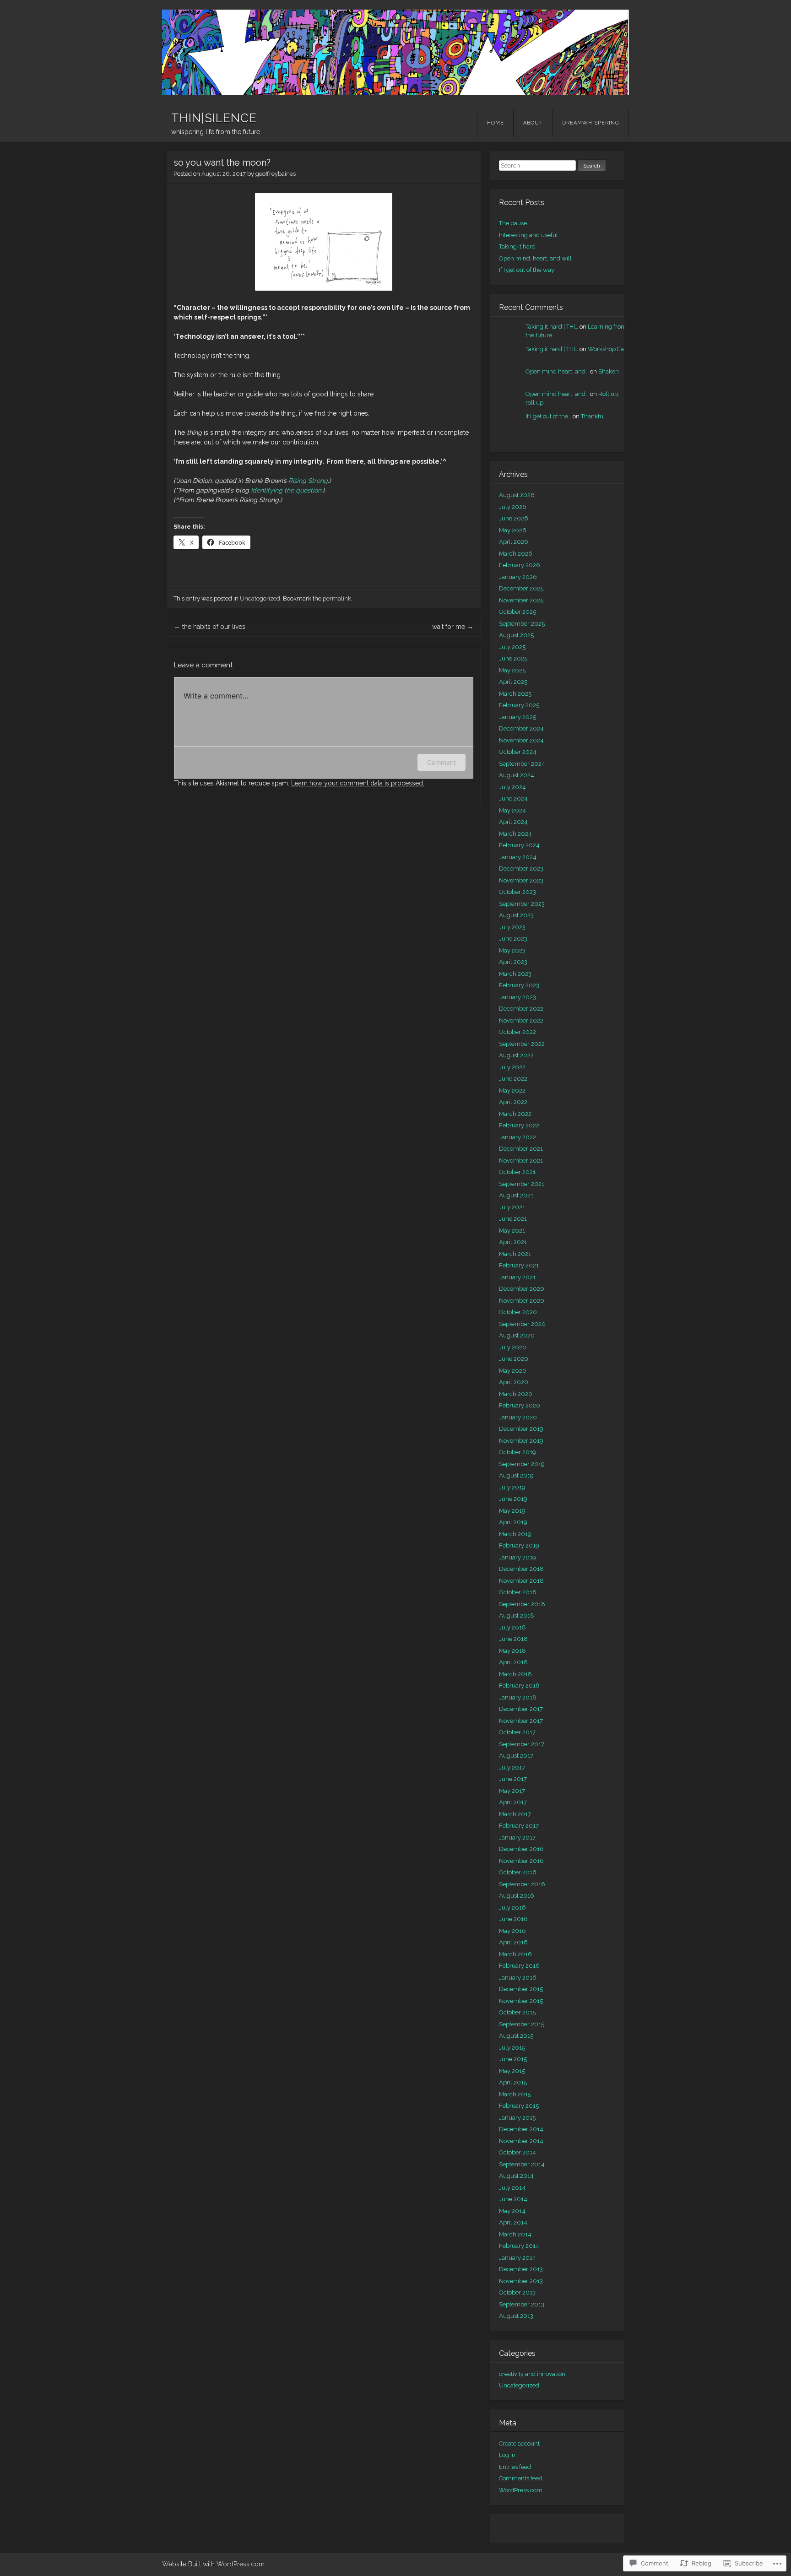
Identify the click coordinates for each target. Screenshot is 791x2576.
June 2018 (513, 1639)
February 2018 (519, 1686)
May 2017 (512, 1791)
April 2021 (513, 1242)
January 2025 (517, 717)
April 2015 (513, 2082)
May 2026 (513, 530)
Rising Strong (308, 481)
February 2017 (519, 1826)
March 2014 (515, 2234)
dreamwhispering (591, 123)
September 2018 (522, 1604)
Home (496, 123)
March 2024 (515, 834)
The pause (513, 223)
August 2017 (516, 1756)
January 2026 (518, 577)
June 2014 (513, 2199)
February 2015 (519, 2106)
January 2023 (517, 997)
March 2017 (515, 1814)
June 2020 (514, 1359)
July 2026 (513, 507)
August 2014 (516, 2176)
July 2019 (512, 1487)
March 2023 (515, 974)
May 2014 (512, 2211)
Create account (519, 2443)
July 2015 (512, 2048)
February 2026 (520, 565)
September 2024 (522, 764)
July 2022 (512, 1067)
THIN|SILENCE (214, 118)
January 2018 (518, 1697)
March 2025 (515, 694)
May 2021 (512, 1231)
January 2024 (518, 857)
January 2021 (517, 1277)
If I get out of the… (548, 416)
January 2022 (517, 1137)
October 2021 (517, 1172)
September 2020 (522, 1324)
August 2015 (516, 2036)
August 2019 (516, 1475)
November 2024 (521, 740)
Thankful (593, 416)
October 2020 (518, 1312)
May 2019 (512, 1511)
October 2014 (517, 2152)
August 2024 (517, 775)
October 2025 (517, 612)
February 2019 (519, 1545)
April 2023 (513, 962)
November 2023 (521, 880)
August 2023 (516, 915)
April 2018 (513, 1662)
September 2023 (522, 904)
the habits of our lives (210, 627)
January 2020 (518, 1417)
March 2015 (515, 2094)
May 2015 (512, 2071)
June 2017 (513, 1779)
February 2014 (519, 2246)
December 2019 (521, 1429)
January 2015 (517, 2118)
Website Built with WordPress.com (213, 2564)
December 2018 (521, 1569)
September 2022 (522, 1044)
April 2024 (513, 822)
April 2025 (513, 682)
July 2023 (512, 927)
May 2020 (513, 1371)
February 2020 (520, 1405)
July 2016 (512, 1908)
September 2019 (522, 1464)
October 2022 (517, 1032)
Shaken (609, 371)
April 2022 (513, 1102)
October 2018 (518, 1592)
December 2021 (521, 1149)
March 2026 (516, 554)
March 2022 (515, 1114)
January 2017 (517, 1837)
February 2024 (519, 845)
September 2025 (522, 624)
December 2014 (521, 2129)
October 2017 (517, 1732)
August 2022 (516, 1055)
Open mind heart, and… (557, 371)
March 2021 (515, 1254)
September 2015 (522, 2024)
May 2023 (512, 950)
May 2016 (512, 1931)
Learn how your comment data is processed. (358, 783)
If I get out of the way (527, 270)
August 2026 (517, 495)
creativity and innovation (532, 2374)
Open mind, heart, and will (535, 258)
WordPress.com (521, 2490)
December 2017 (521, 1709)
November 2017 (521, 1721)
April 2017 (513, 1802)
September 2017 (522, 1744)
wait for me (453, 627)
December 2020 (522, 1289)
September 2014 (522, 2164)
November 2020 (522, 1301)
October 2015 (517, 2012)
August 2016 (517, 1896)
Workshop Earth (610, 349)
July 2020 (513, 1347)
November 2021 (521, 1161)
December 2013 (521, 2269)
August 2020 (517, 1335)
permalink (337, 598)
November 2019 (521, 1441)
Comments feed (521, 2478)
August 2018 (517, 1615)
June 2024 (513, 798)
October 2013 (517, 2292)
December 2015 (521, 1989)
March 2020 (516, 1394)
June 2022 (513, 1079)
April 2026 (514, 542)
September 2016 (522, 1884)
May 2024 (512, 810)
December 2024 (521, 728)
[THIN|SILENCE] (395, 52)
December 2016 (521, 1849)
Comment (442, 762)
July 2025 (512, 647)
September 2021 (522, 1184)
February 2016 (519, 1966)
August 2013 (516, 2316)
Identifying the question (286, 490)
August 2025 (516, 635)
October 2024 (518, 752)
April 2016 (513, 1942)
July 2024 (512, 787)
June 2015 (513, 2059)
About (533, 123)
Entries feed (515, 2467)
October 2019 (517, 1452)
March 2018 (515, 1674)
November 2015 (521, 2001)
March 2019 (515, 1534)
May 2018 (512, 1651)
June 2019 (513, 1499)
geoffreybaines (276, 174)
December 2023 (521, 869)
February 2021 (519, 1265)
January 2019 (517, 1557)
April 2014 (513, 2222)
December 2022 (521, 1009)
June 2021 (513, 1219)
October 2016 (518, 1872)
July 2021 (512, 1207)
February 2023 (519, 985)
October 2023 (517, 892)
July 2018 (512, 1627)
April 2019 (513, 1522)
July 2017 (512, 1767)
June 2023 (513, 939)
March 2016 (515, 1954)
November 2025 (521, 600)
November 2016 (521, 1861)
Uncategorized (260, 598)
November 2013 (521, 2281)
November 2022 (521, 1020)
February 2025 (519, 705)
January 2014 (517, 2258)
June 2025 (513, 658)
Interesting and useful (528, 235)
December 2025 (521, 588)
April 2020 (514, 1382)
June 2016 (513, 1919)
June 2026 (514, 518)
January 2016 (518, 1978)
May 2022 (512, 1090)
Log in (507, 2455)
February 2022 (519, 1125)
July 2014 (512, 2188)
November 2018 (521, 1581)
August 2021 (516, 1195)
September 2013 (522, 2304)
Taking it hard (517, 246)
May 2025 (512, 670)
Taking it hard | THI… (552, 327)
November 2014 (521, 2141)
